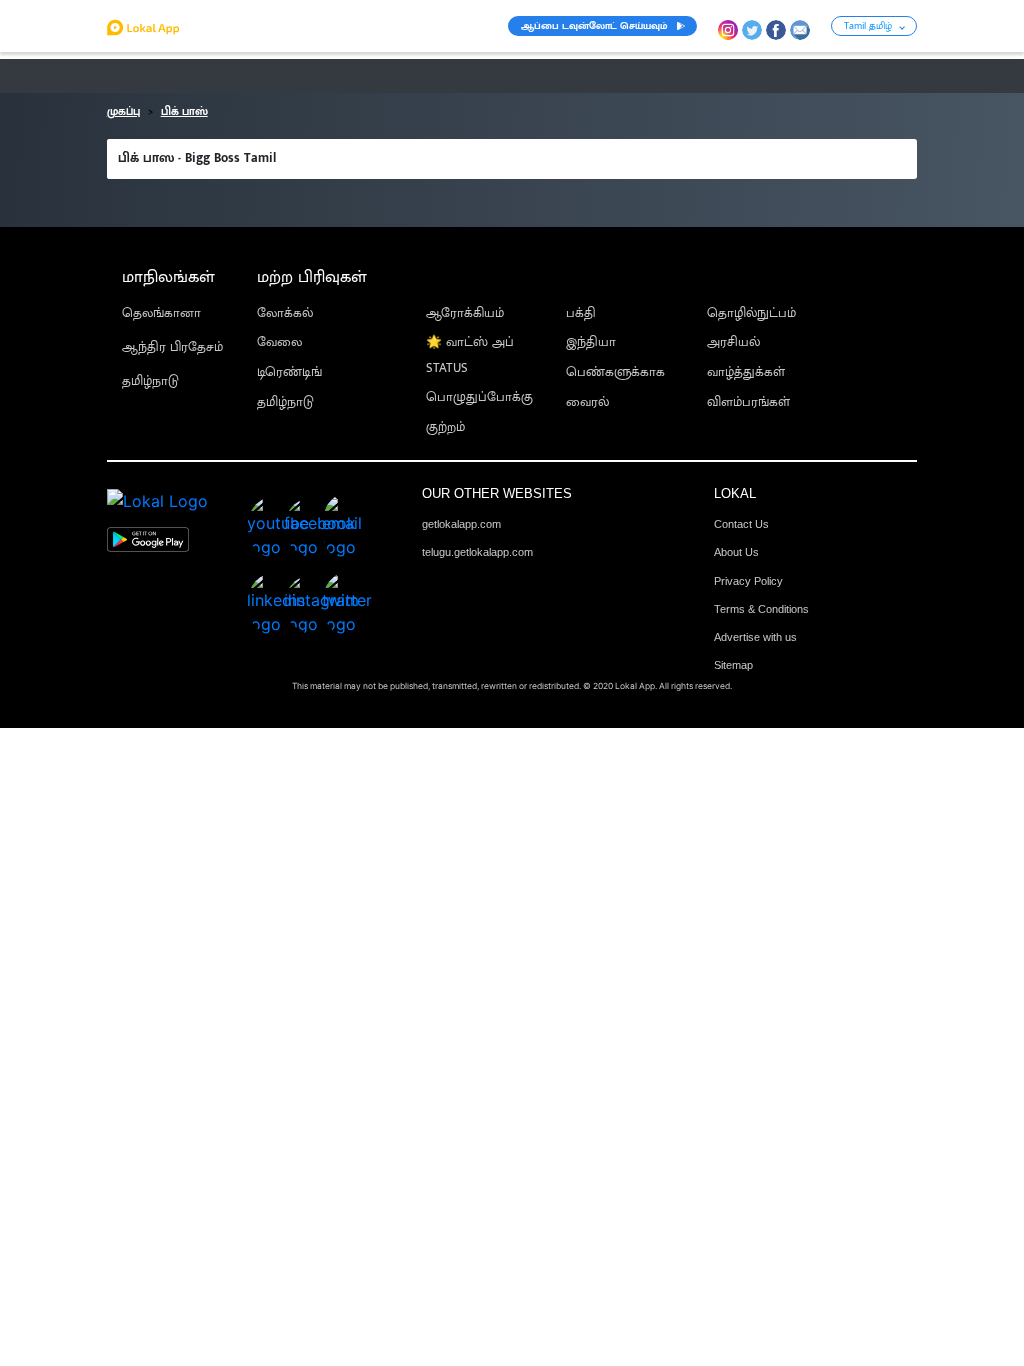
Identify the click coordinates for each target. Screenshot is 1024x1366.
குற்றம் (445, 427)
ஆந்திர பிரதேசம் (172, 347)
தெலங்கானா (161, 313)
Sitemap (733, 665)
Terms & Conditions (761, 609)
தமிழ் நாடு (140, 76)
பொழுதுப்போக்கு (479, 397)
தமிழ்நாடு (150, 381)
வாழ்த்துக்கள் (746, 372)
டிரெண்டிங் (289, 372)
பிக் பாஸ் (184, 112)
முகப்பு (123, 112)
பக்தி (581, 313)
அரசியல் (733, 342)
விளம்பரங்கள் (748, 402)
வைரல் (587, 402)
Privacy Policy (748, 581)
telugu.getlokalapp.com (477, 552)
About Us (736, 552)
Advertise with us (755, 637)
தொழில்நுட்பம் (751, 313)
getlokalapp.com (461, 524)
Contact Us (741, 524)
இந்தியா (591, 342)
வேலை (279, 342)
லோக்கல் (285, 313)
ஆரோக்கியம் (465, 313)
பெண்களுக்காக (615, 372)
